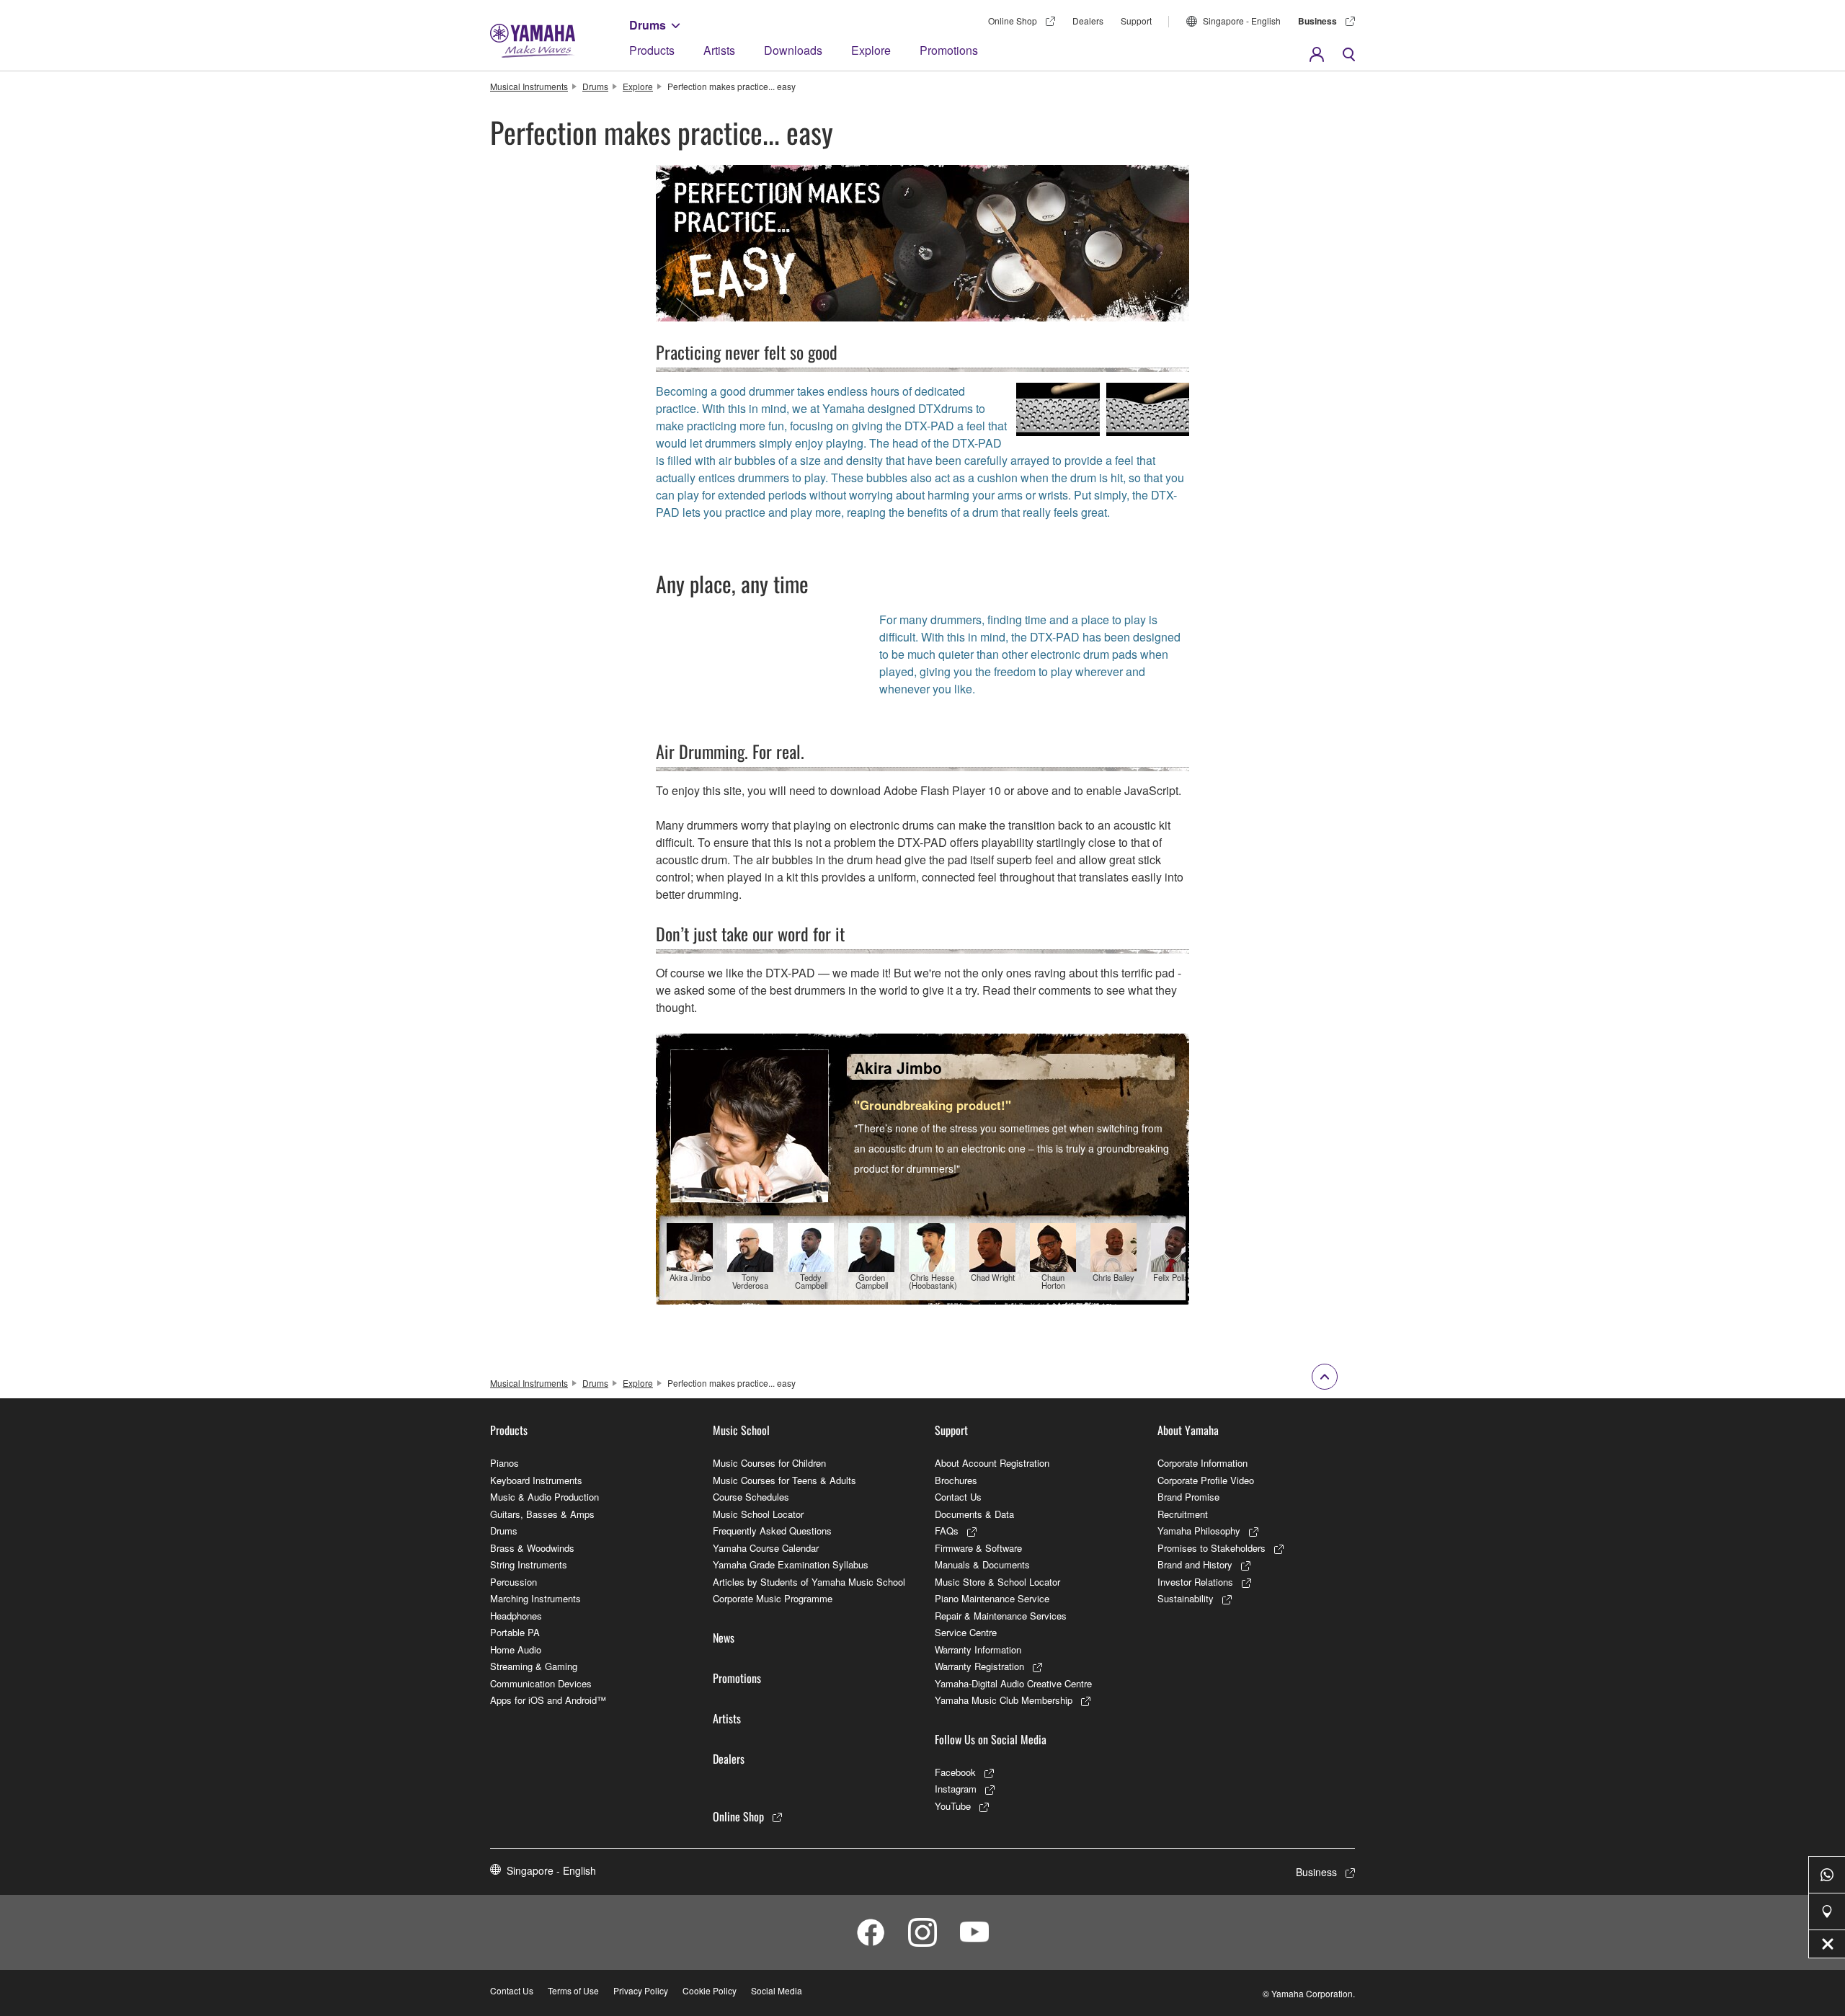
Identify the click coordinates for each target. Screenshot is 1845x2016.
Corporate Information (1202, 1463)
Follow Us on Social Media (991, 1739)
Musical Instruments (529, 86)
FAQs (947, 1531)
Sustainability (1186, 1598)
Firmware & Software (978, 1548)
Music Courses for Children (769, 1463)
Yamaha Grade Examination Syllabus (791, 1564)
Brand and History (1195, 1564)
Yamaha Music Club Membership (1004, 1700)
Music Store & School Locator (997, 1582)
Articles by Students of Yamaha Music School (809, 1582)
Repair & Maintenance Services (1001, 1616)
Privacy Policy (641, 1990)
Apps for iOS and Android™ (548, 1700)
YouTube (953, 1806)
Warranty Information (978, 1649)
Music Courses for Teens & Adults (784, 1480)
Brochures (956, 1480)
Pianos (504, 1463)
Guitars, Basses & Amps (542, 1514)
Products (652, 50)
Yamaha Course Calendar (766, 1548)
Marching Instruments (535, 1598)
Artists (719, 50)
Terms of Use (573, 1990)
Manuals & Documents (982, 1564)
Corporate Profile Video (1206, 1480)
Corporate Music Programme (773, 1598)
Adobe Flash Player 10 (942, 790)
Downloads (793, 50)
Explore (871, 50)
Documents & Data (974, 1514)
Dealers (1088, 21)
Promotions (949, 50)
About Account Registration (992, 1463)
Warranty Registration (979, 1666)
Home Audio (516, 1649)
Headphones (516, 1616)
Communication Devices (541, 1683)
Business (1317, 21)
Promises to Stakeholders (1212, 1548)
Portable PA (515, 1632)
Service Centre (966, 1632)
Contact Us (958, 1497)
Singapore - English (1242, 21)
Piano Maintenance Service (992, 1598)
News (724, 1638)
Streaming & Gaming (534, 1666)
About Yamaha (1188, 1430)
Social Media (777, 1990)
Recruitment (1183, 1514)
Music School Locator (758, 1514)
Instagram (956, 1789)
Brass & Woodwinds (532, 1548)
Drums (648, 25)
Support (1136, 21)
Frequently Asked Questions (772, 1531)
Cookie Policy (710, 1990)
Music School (741, 1430)
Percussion (514, 1582)
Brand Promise (1188, 1497)
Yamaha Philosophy (1199, 1531)
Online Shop (1013, 21)
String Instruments (529, 1564)
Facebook (955, 1772)
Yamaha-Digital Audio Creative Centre (1013, 1683)
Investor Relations (1195, 1582)
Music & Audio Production (544, 1497)
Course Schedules (751, 1497)
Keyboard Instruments (536, 1480)
